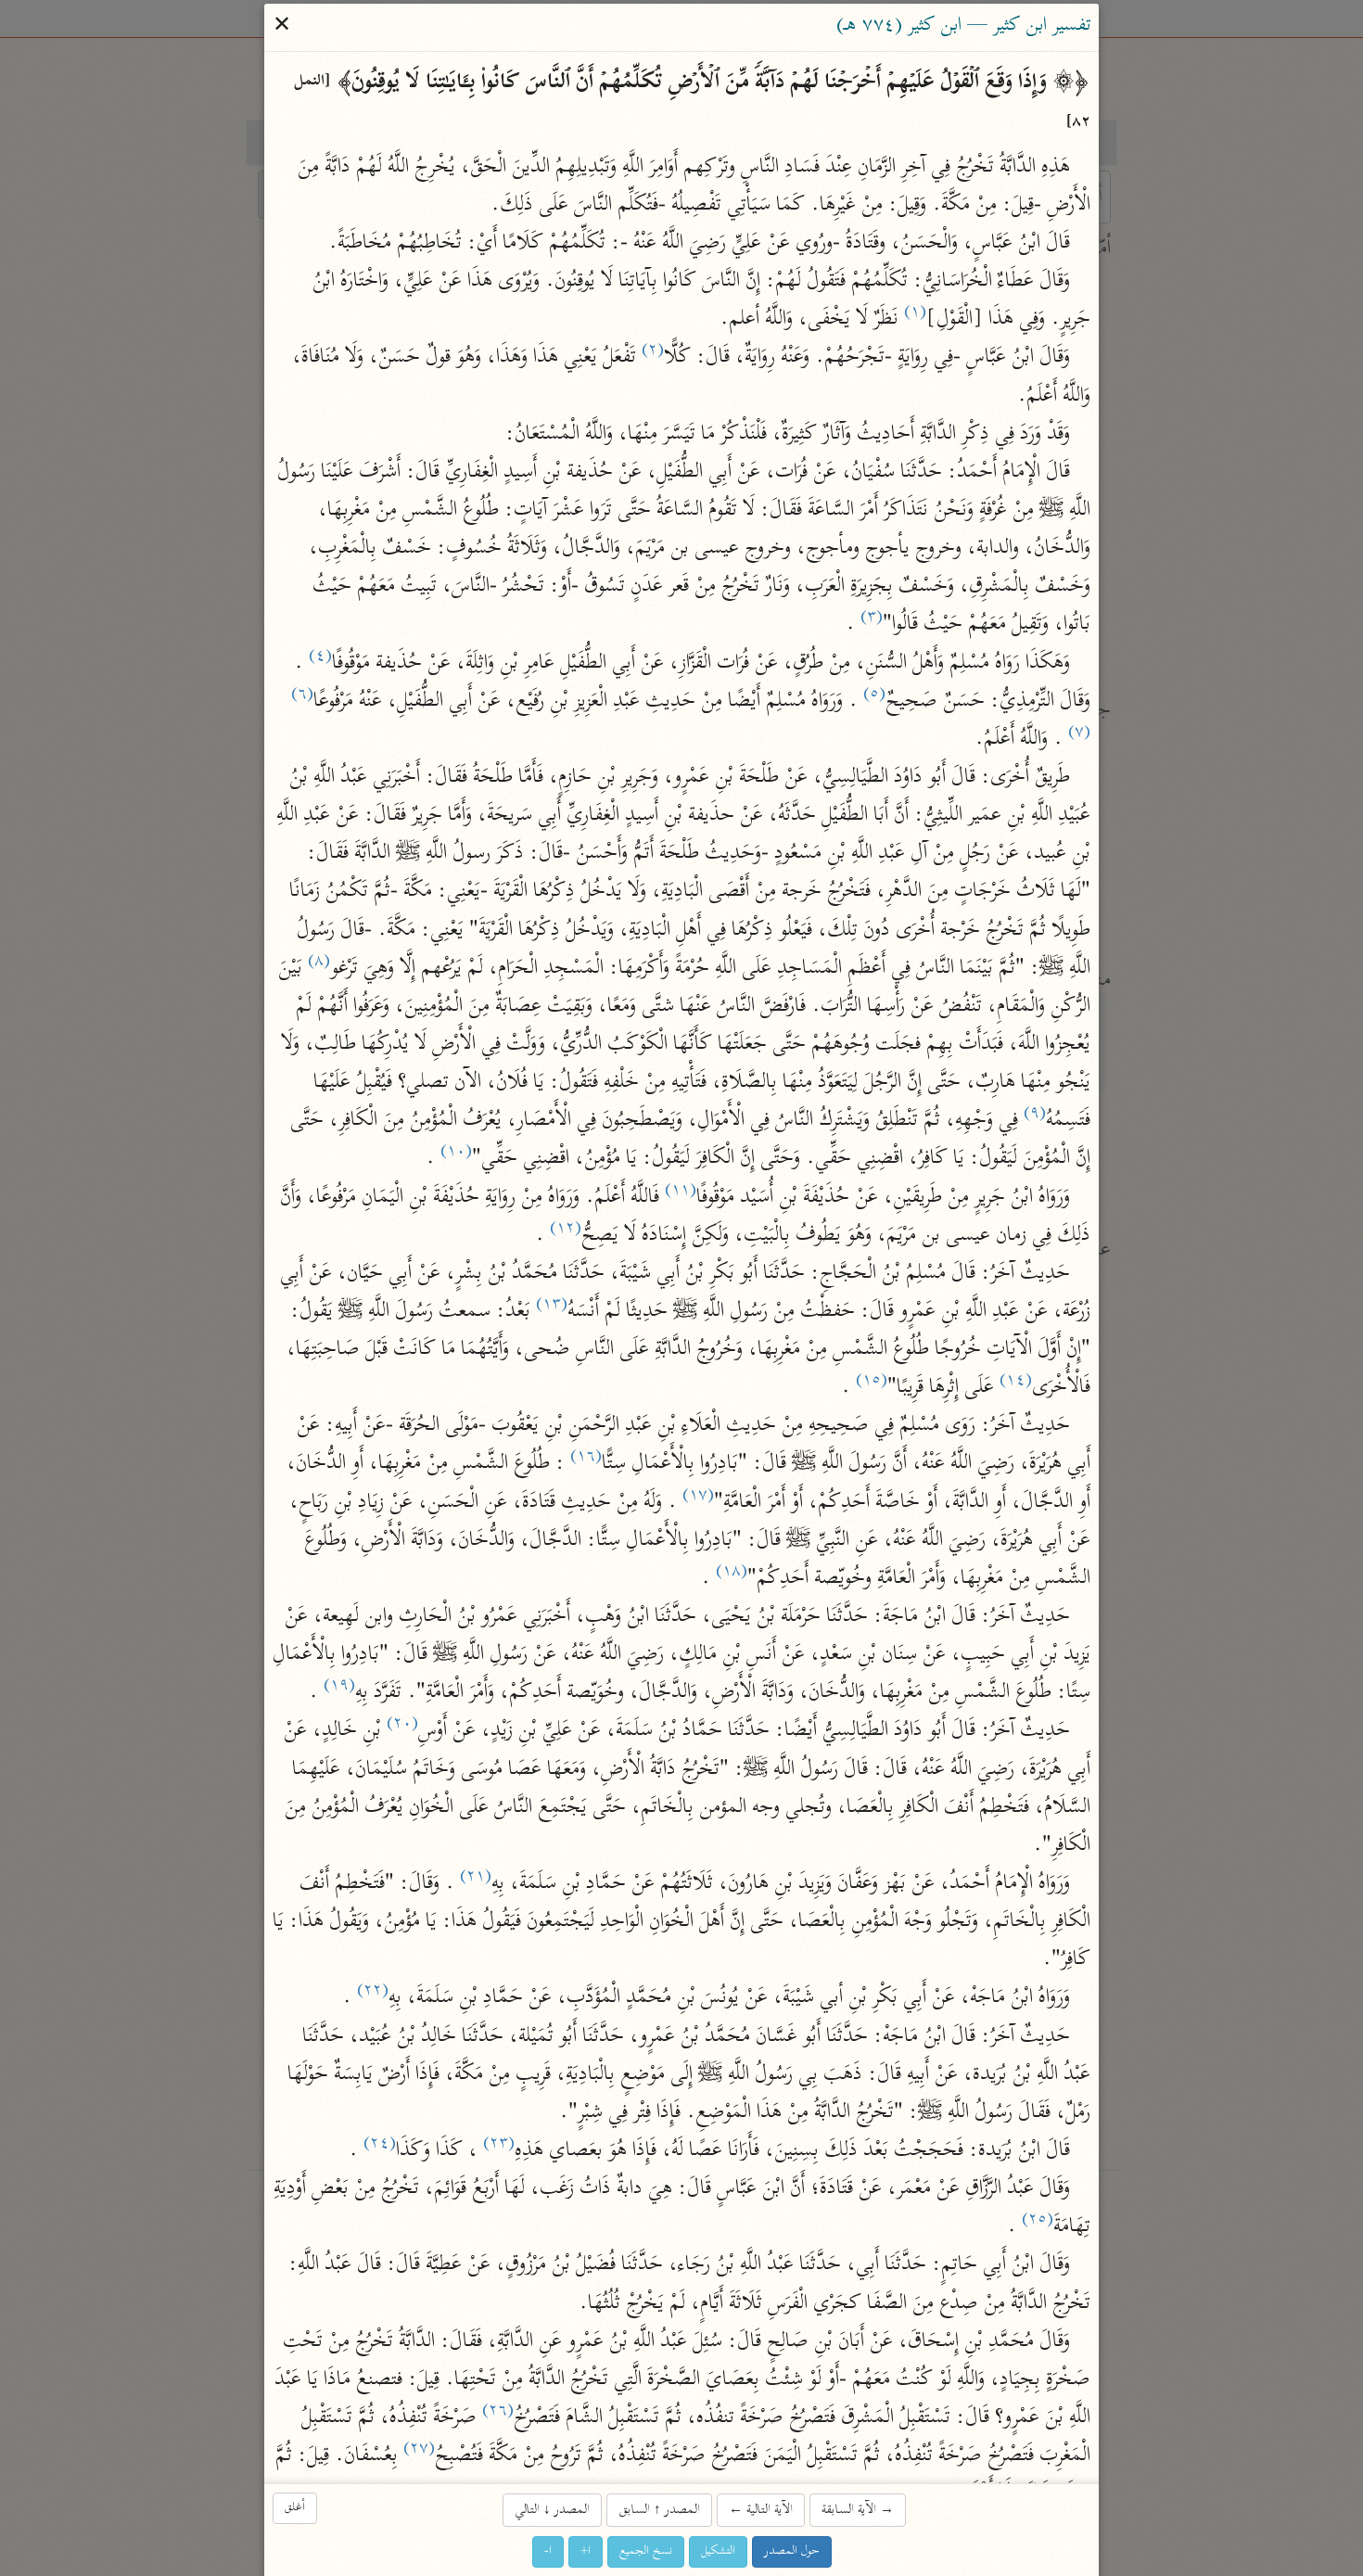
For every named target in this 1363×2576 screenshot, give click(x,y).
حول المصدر (792, 2551)
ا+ (586, 2551)
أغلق (295, 2508)
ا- (548, 2551)
